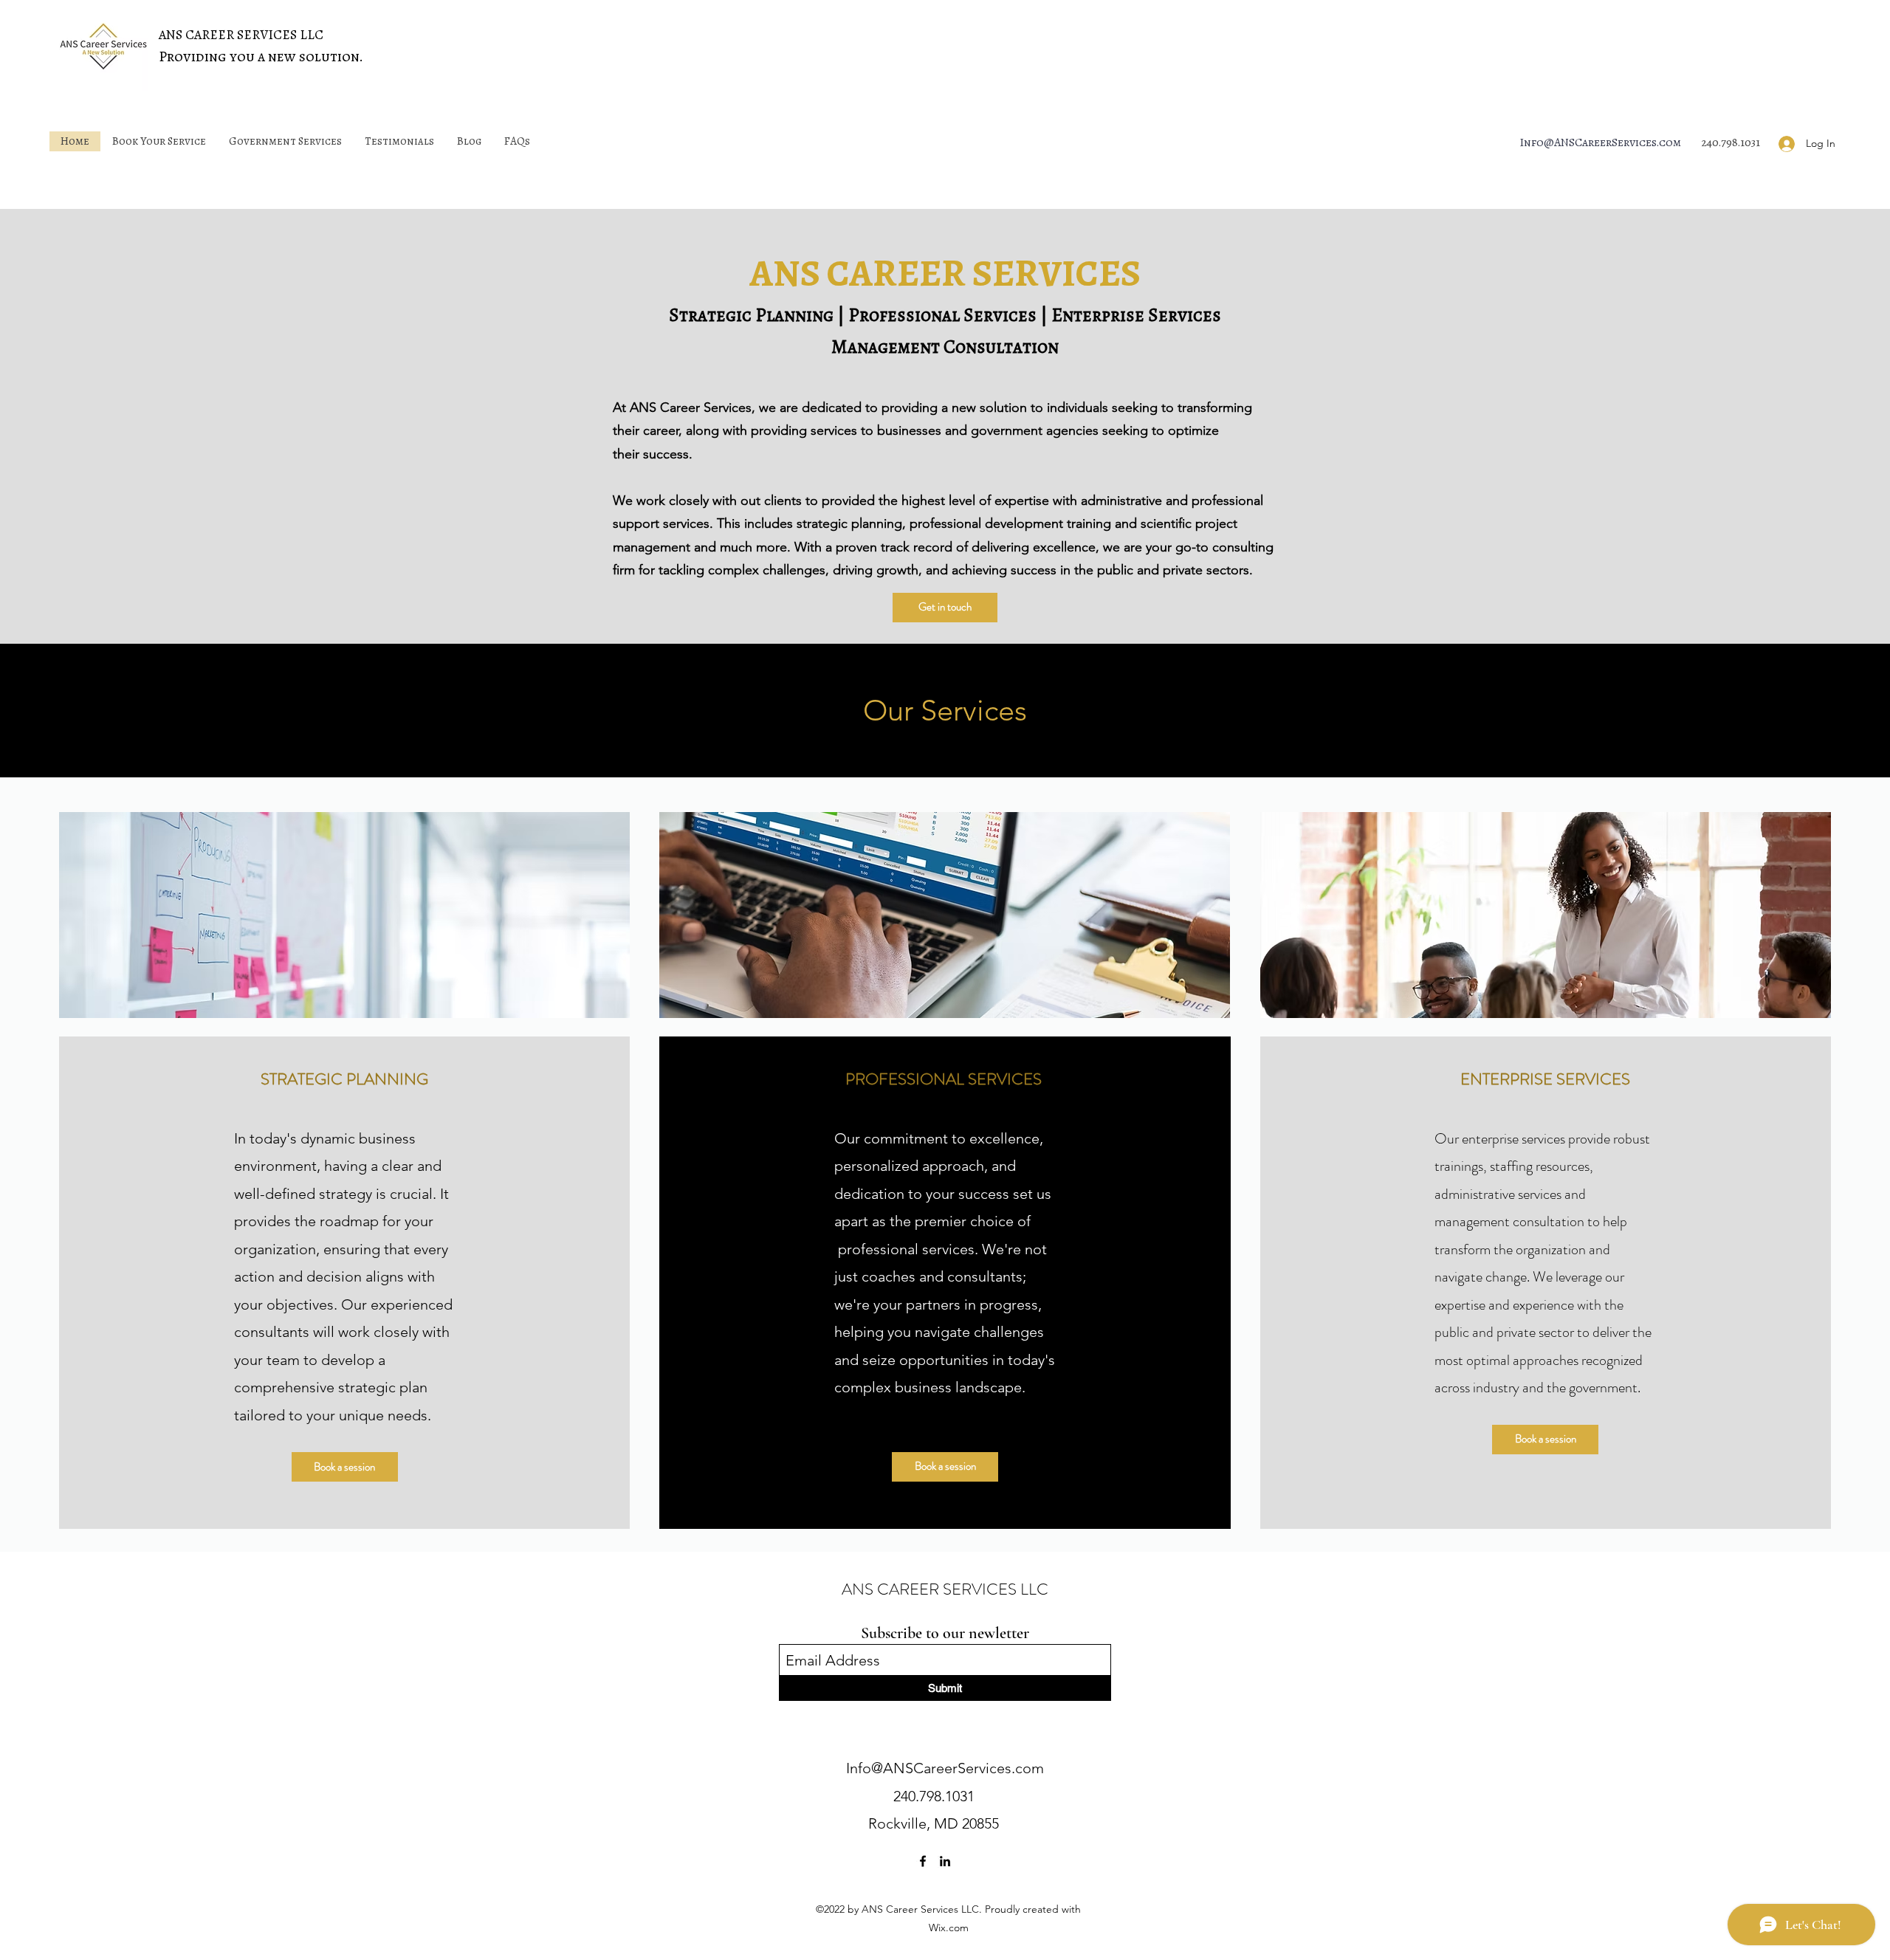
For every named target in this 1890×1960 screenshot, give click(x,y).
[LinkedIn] (945, 1861)
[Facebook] (923, 1861)
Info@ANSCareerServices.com (1600, 142)
